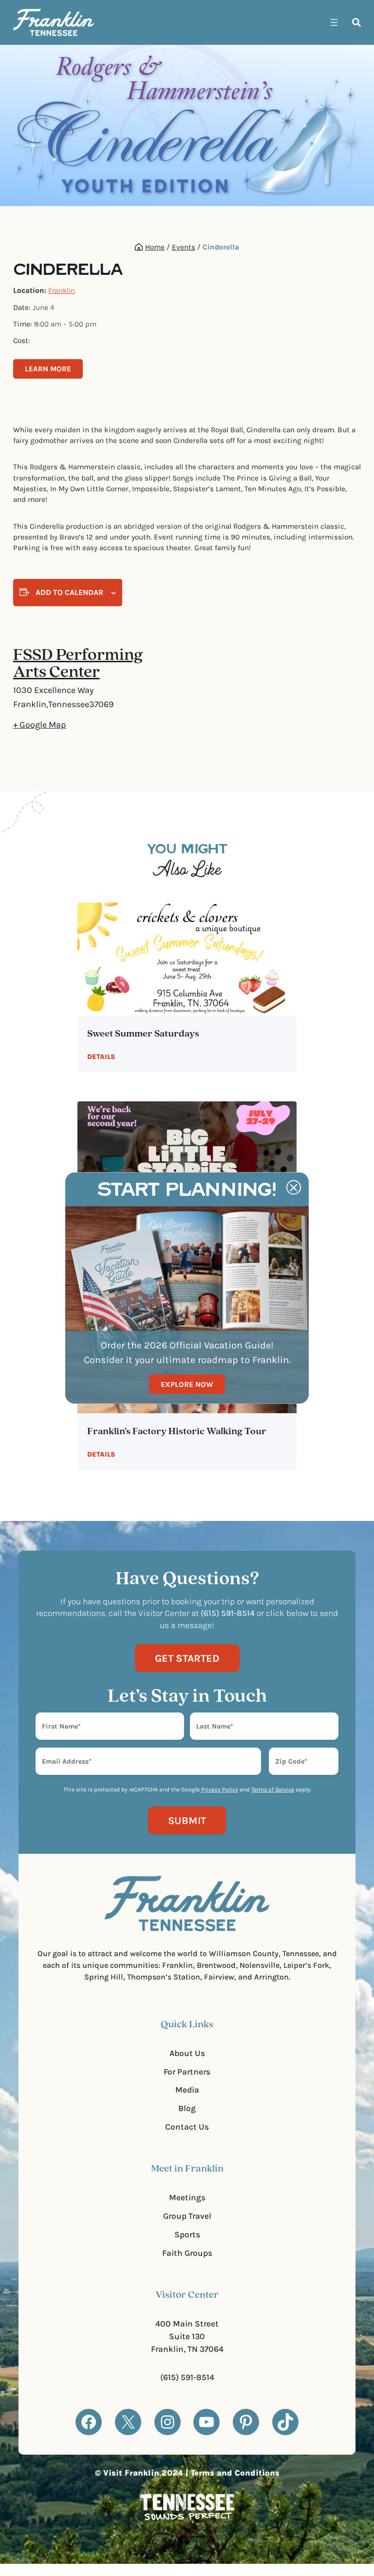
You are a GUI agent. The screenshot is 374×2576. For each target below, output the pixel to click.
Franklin (62, 290)
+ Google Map (40, 725)
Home (155, 247)
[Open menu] (334, 22)
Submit (187, 1820)
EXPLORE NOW (187, 1384)
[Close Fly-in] (294, 1188)
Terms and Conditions (235, 2473)
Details (101, 1057)
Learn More (48, 369)
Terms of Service (273, 1789)
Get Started (187, 1658)
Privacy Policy (220, 1789)
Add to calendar (69, 592)
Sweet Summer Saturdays (143, 1034)
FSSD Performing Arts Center (78, 664)
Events (184, 247)
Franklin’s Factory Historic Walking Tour (177, 1432)
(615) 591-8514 (187, 2377)
